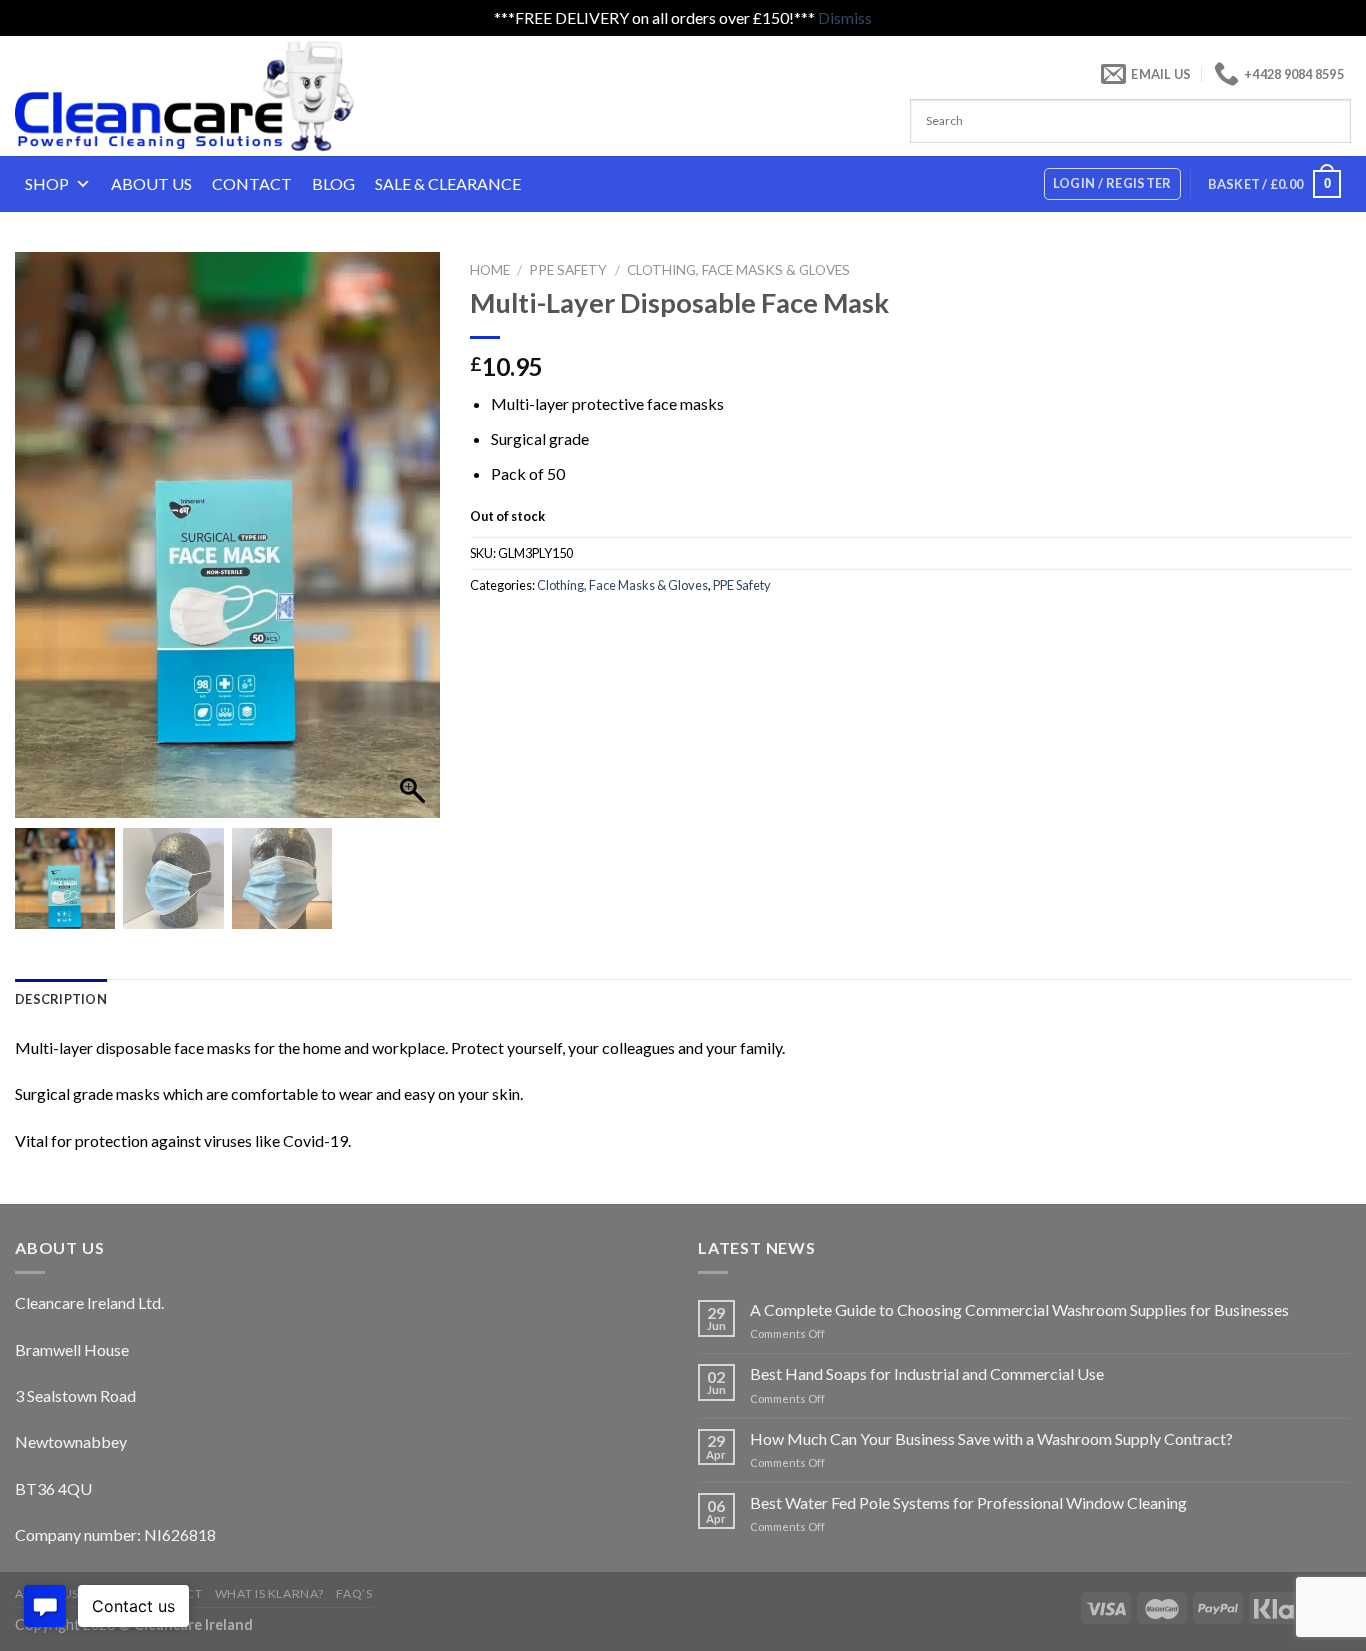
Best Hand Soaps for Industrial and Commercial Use (927, 1373)
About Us (151, 183)
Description (61, 999)
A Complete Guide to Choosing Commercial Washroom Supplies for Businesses (1019, 1309)
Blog (333, 183)
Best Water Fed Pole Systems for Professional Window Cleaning (968, 1502)
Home (490, 270)
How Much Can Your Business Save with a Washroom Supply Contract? (991, 1438)
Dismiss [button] (845, 17)
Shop (47, 183)
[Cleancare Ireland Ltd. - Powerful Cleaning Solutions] (212, 96)
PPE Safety (568, 270)
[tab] (61, 999)
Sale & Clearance (448, 183)
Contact (252, 183)
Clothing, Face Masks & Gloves (738, 270)
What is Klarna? (269, 1593)
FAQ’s (354, 1593)
